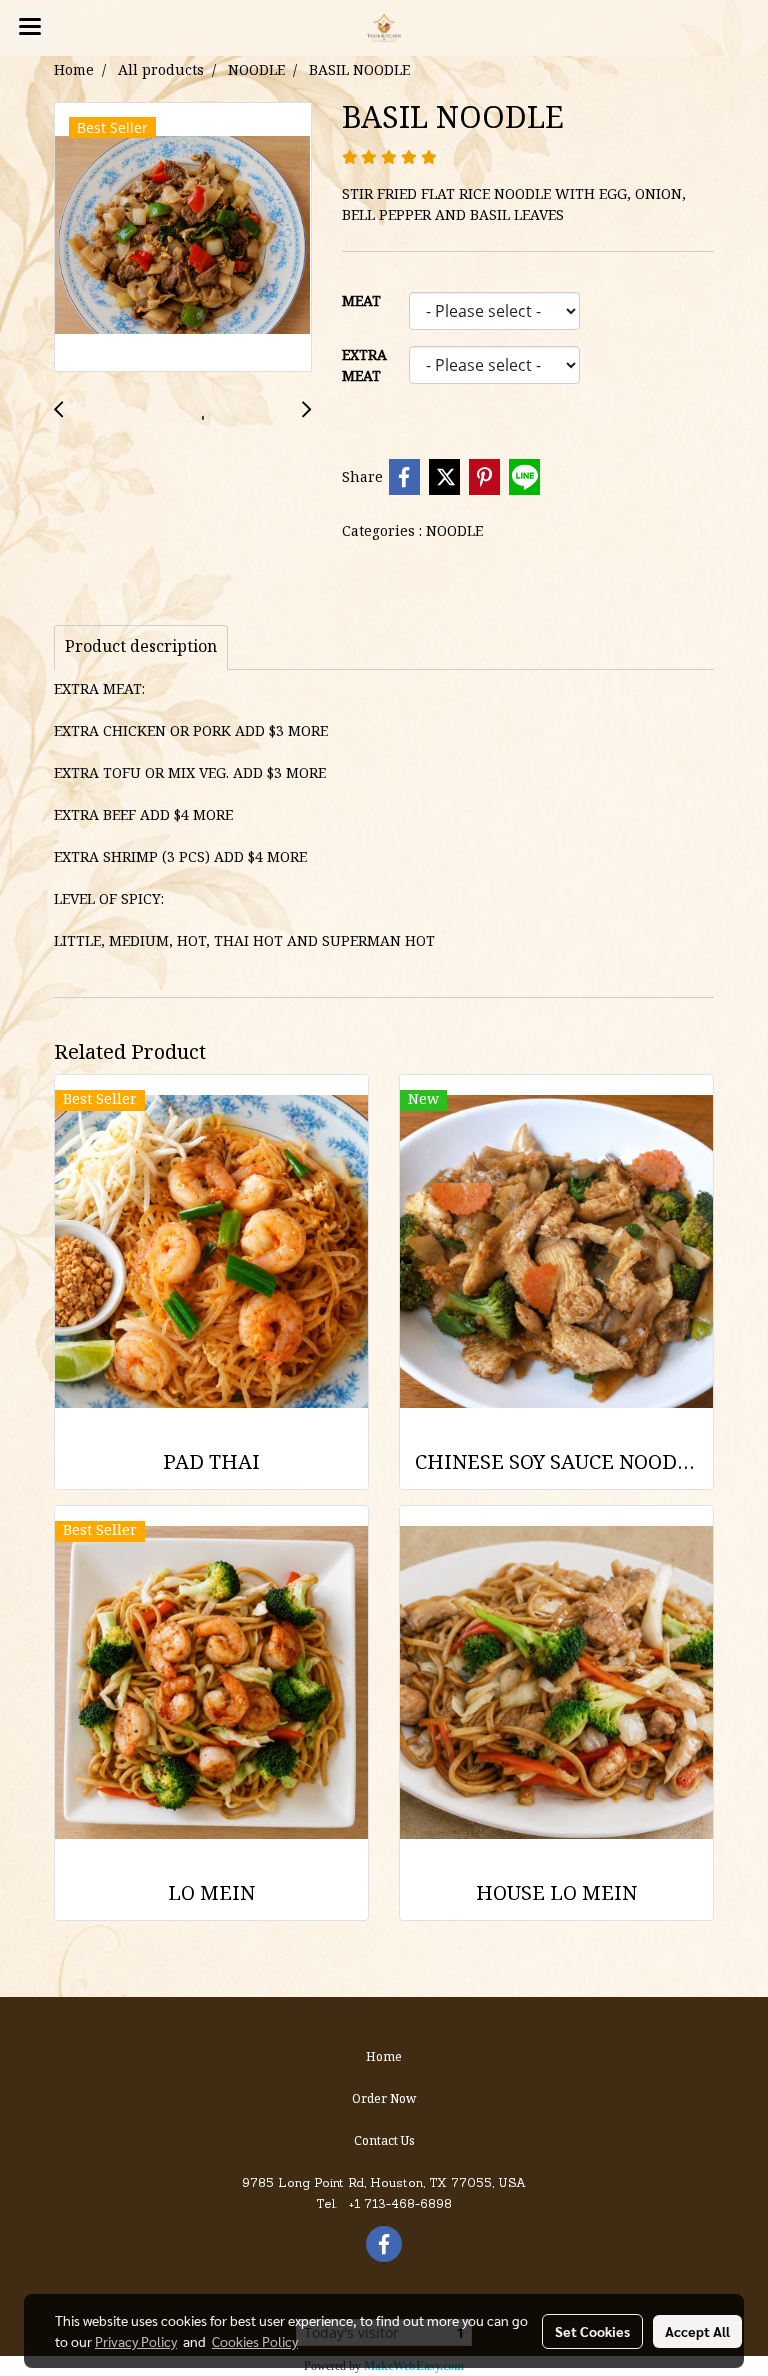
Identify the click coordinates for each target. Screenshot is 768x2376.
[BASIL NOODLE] (183, 238)
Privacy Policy (136, 2341)
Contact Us (384, 2141)
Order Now (384, 2099)
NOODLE (454, 532)
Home (384, 2057)
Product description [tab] (141, 648)
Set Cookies (592, 2331)
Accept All (697, 2331)
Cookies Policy (255, 2341)
